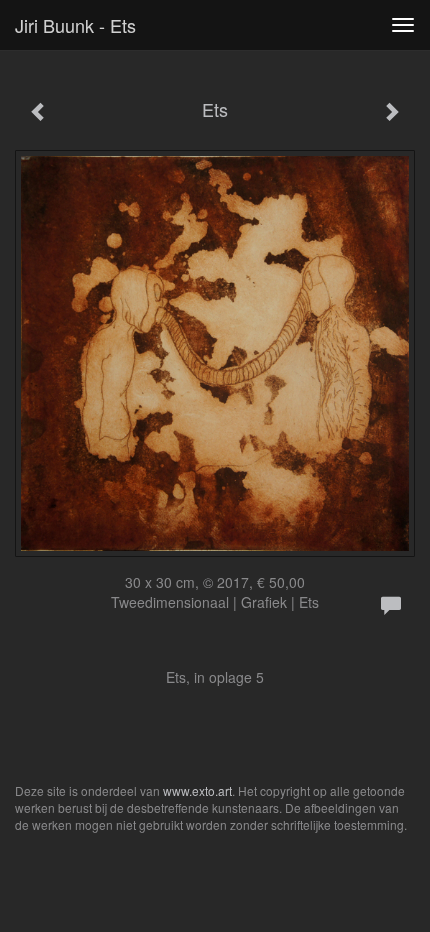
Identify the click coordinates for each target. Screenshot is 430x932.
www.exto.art (197, 790)
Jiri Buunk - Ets (75, 25)
